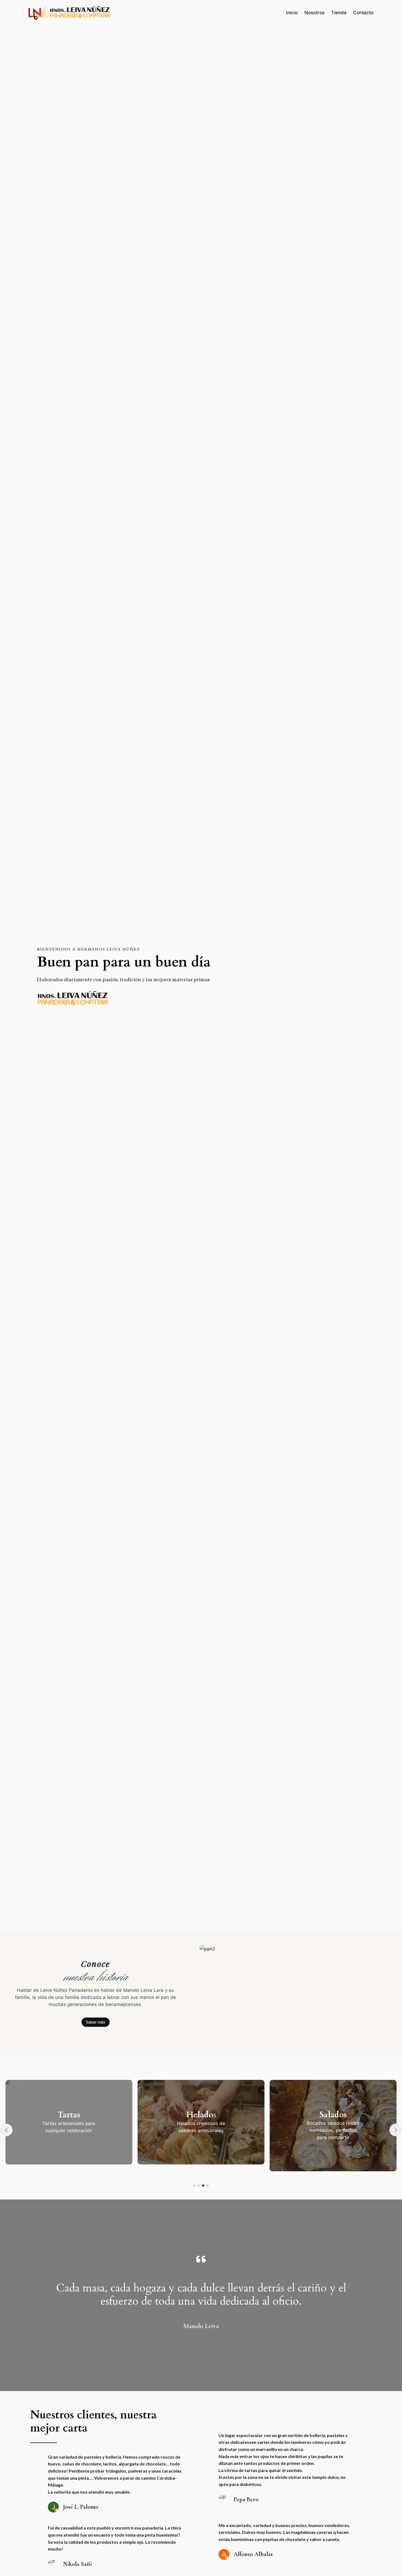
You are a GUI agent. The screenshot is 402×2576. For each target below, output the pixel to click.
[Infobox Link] (106, 2126)
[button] (194, 2186)
